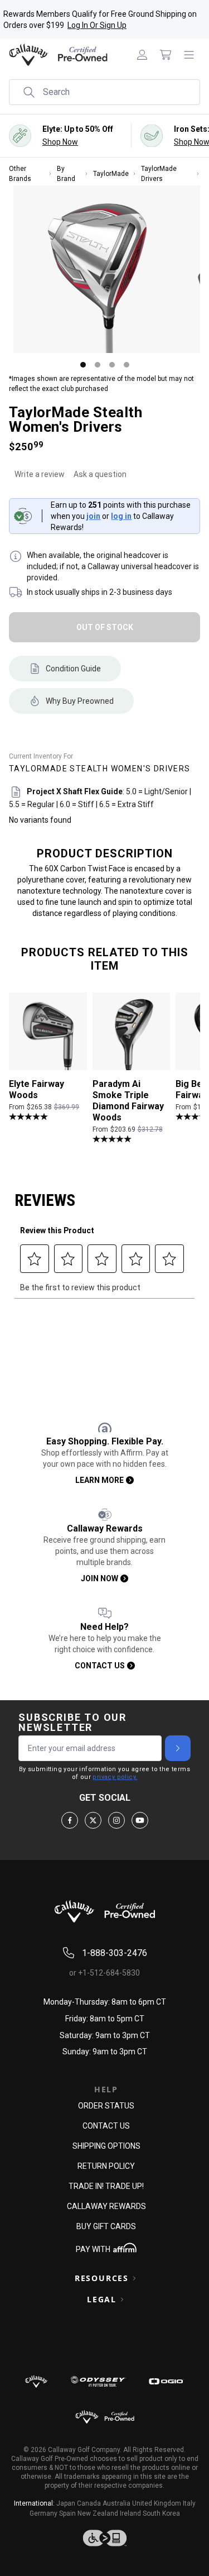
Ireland (130, 2513)
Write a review (40, 474)
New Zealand (98, 2513)
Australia (116, 2503)
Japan (66, 2503)
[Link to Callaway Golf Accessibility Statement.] (104, 2538)
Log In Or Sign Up (97, 25)
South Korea (161, 2513)
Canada (89, 2503)
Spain (67, 2513)
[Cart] (166, 55)
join (93, 516)
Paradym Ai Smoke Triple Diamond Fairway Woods (128, 1101)
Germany (43, 2513)
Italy (189, 2503)
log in (121, 516)
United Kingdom (157, 2503)
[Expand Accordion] (134, 2278)
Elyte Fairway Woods (37, 1089)
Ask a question (100, 474)
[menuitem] (142, 55)
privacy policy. (115, 1777)
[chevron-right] (178, 1748)
